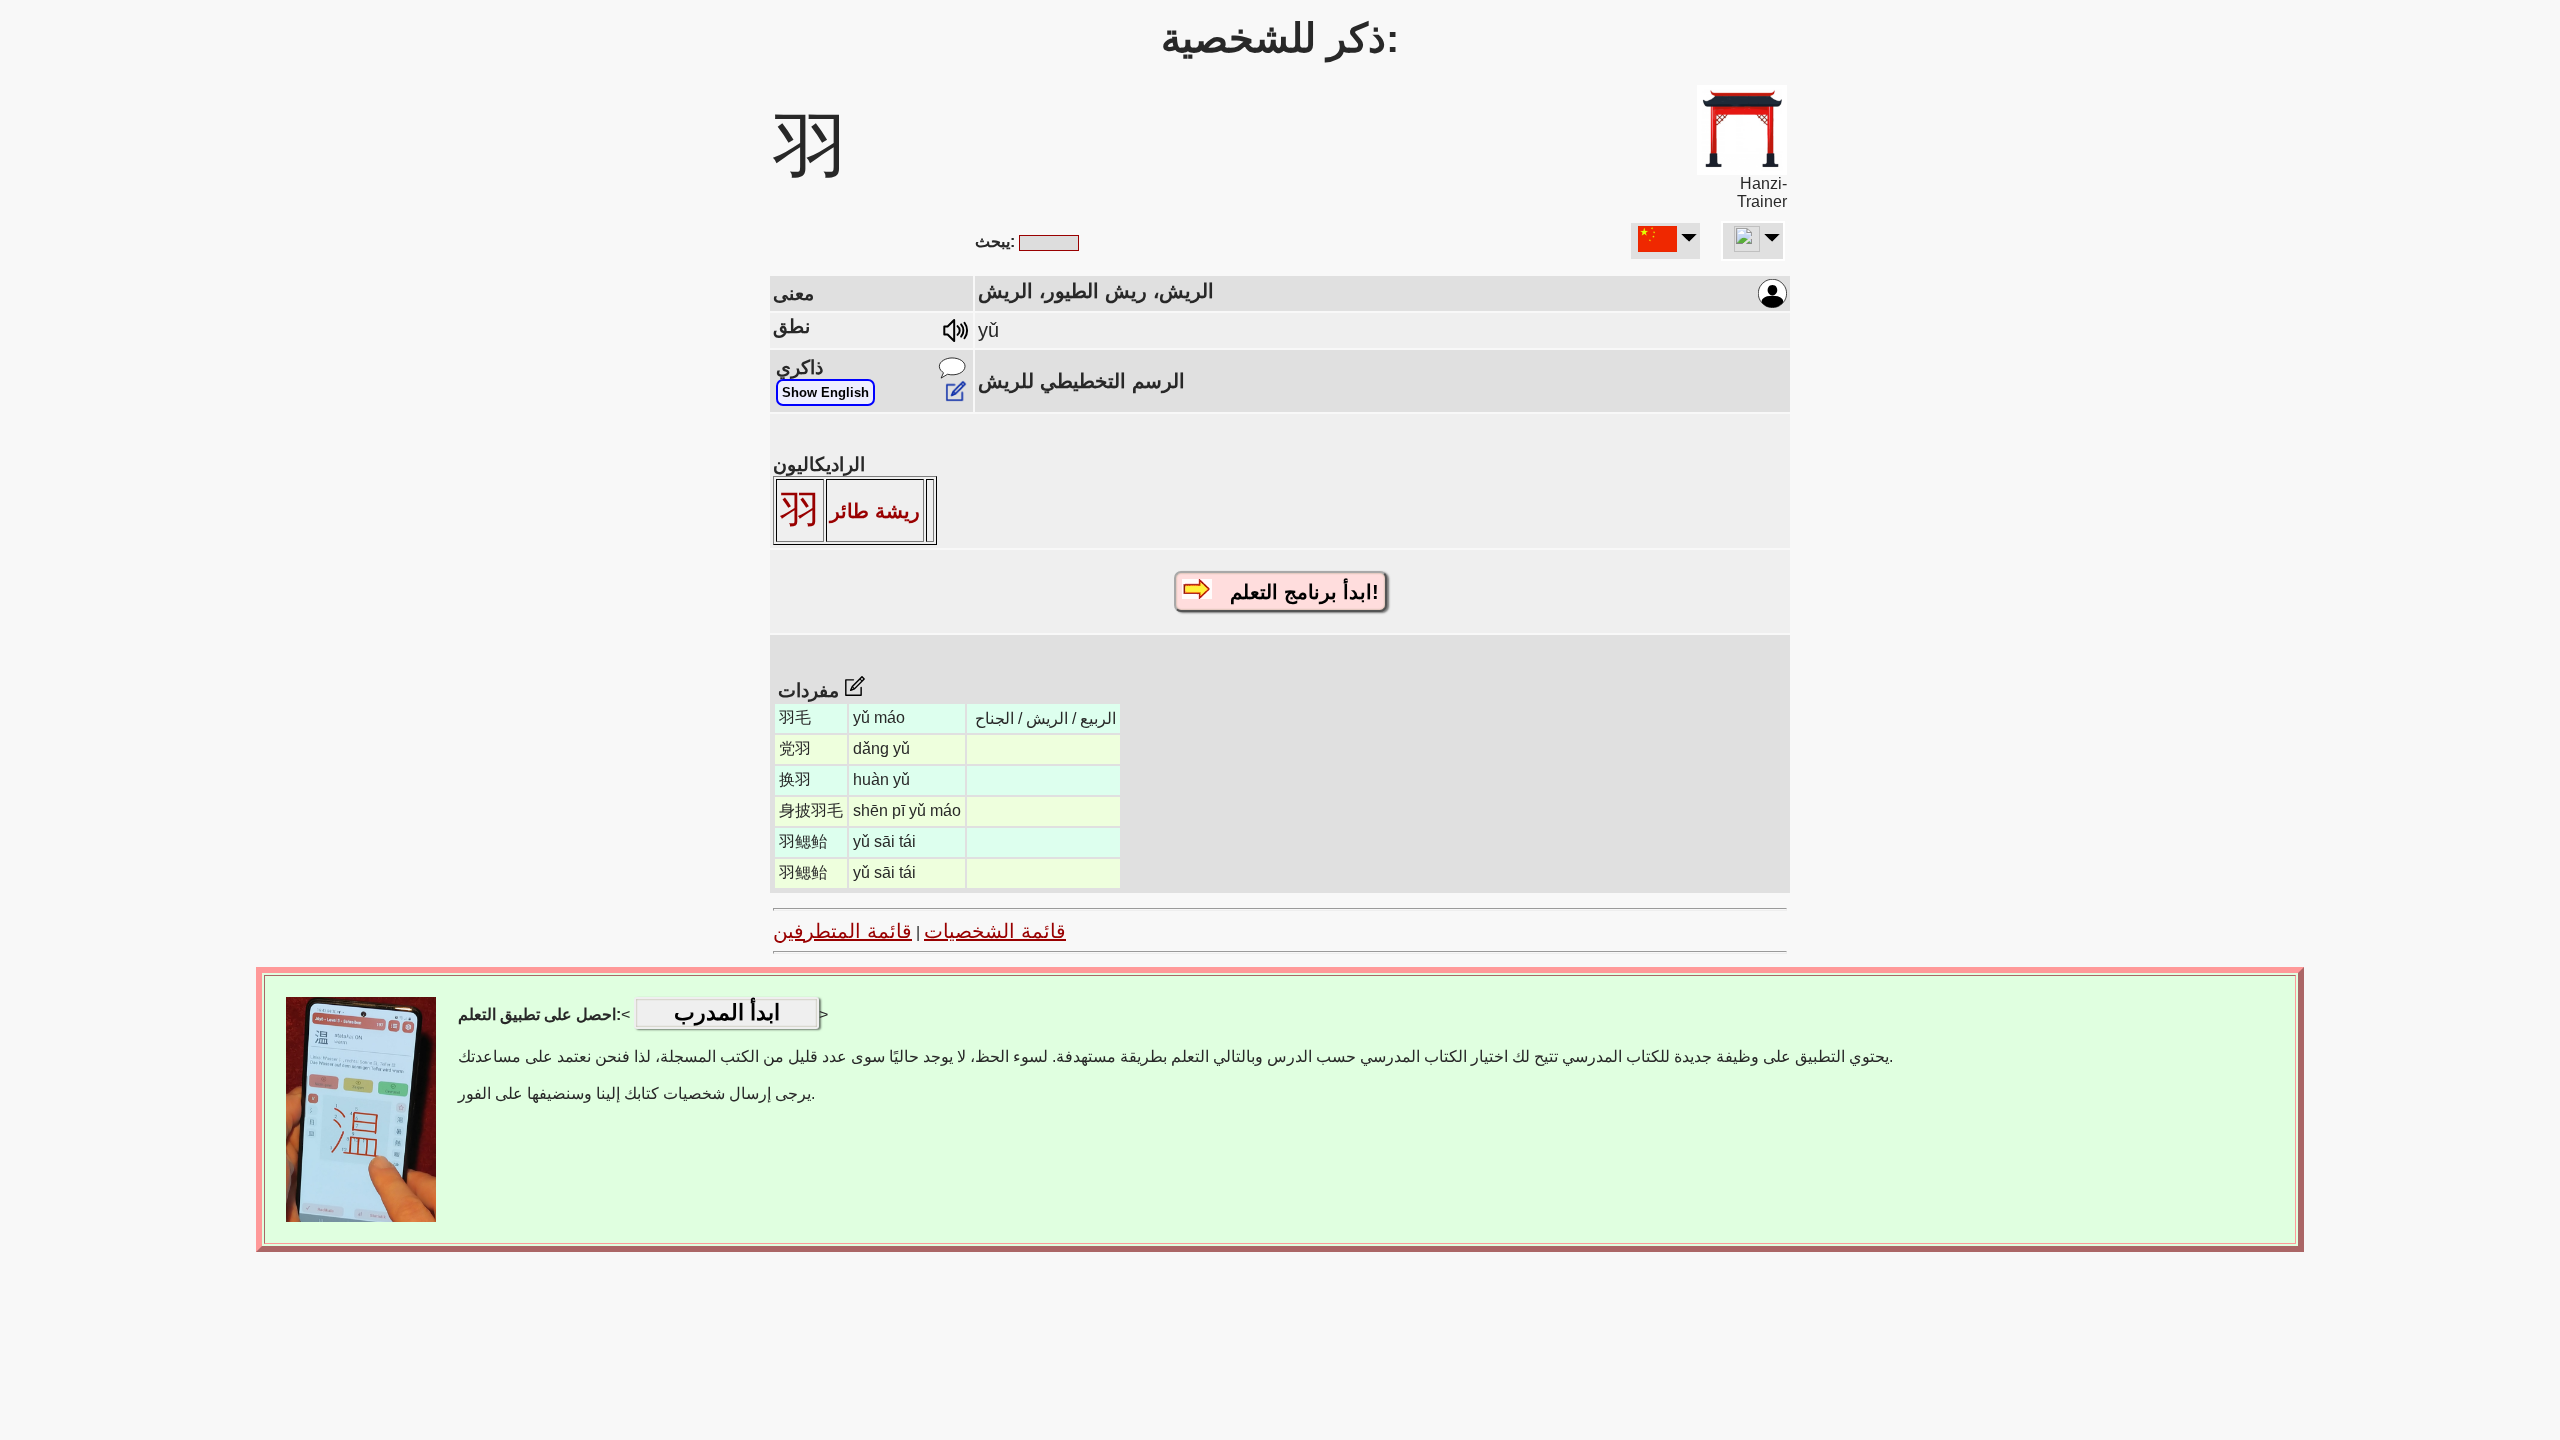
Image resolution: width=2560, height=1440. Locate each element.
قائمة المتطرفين (842, 931)
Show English (825, 392)
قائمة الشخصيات (995, 931)
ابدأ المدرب (727, 1012)
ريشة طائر (875, 511)
